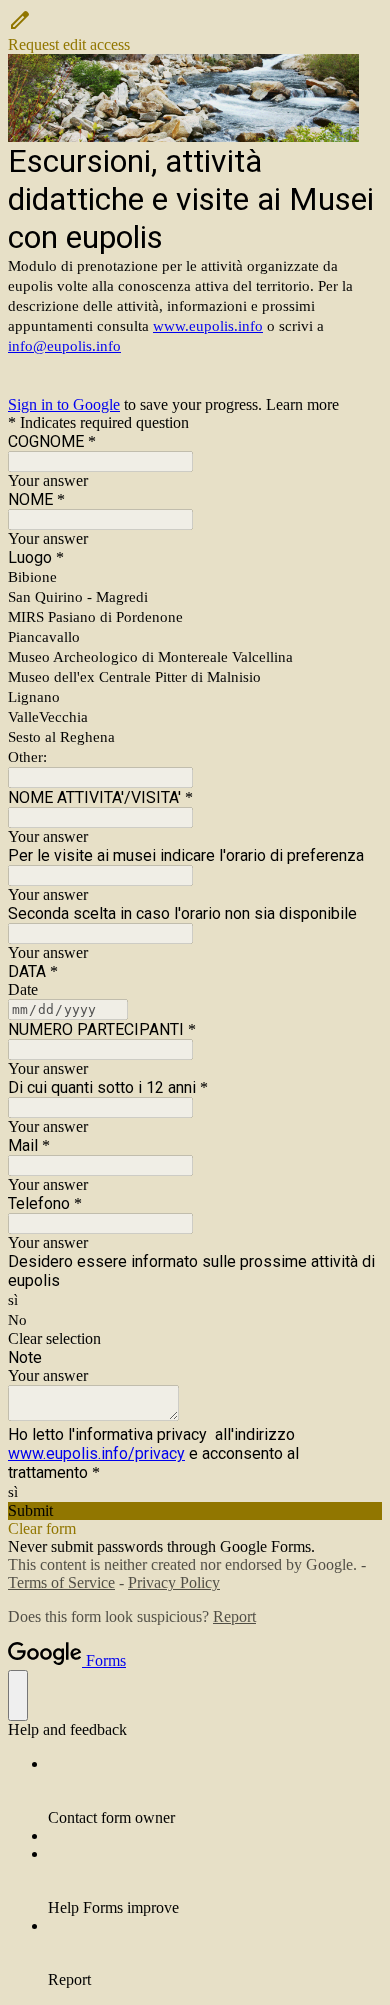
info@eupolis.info (64, 346)
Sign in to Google (64, 404)
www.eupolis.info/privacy (96, 1453)
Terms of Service (61, 1582)
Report (234, 1616)
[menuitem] (215, 1791)
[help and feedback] (18, 1695)
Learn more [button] (302, 404)
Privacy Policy (174, 1582)
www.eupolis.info (208, 326)
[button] (195, 31)
